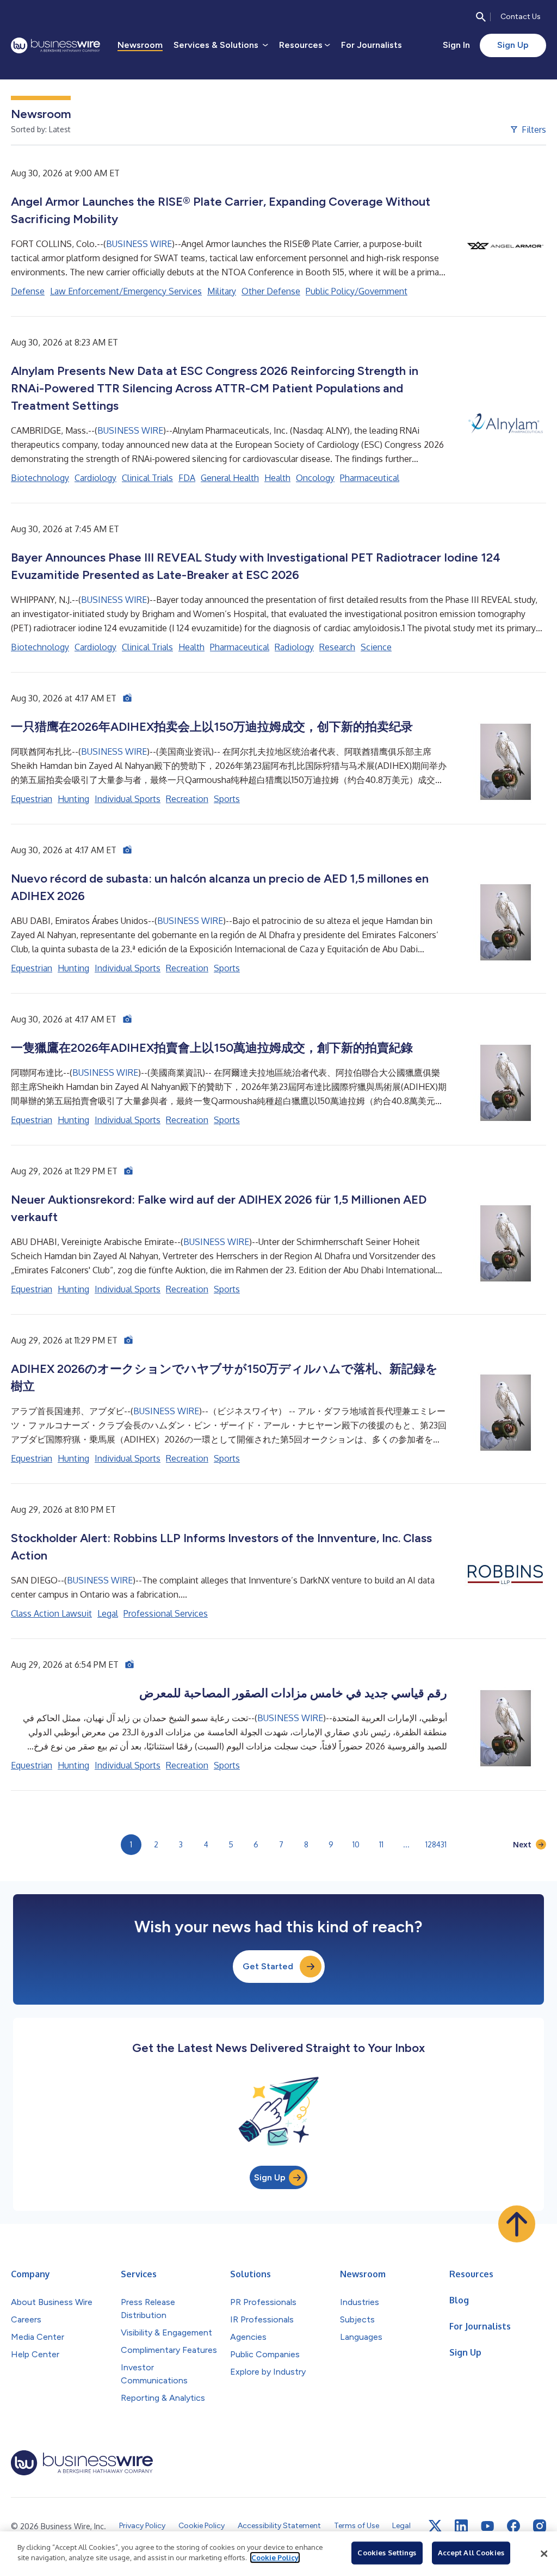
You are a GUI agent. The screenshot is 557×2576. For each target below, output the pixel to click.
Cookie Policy (275, 2557)
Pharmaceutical (370, 478)
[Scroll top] (517, 2224)
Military (222, 291)
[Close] (544, 2554)
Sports (227, 799)
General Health (230, 478)
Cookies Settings (387, 2553)
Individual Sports (128, 799)
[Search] (481, 17)
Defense (28, 291)
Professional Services (166, 1613)
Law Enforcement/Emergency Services (126, 291)
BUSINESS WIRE (139, 244)
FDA (187, 478)
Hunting (73, 799)
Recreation (187, 799)
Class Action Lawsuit (51, 1613)
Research (337, 647)
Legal (108, 1613)
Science (376, 647)
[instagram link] (540, 2526)
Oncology (315, 478)
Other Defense (271, 291)
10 (356, 1844)
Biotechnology (40, 478)
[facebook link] (513, 2526)
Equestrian (32, 799)
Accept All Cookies (471, 2553)
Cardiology (95, 478)
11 (381, 1844)
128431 (436, 1844)
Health (277, 478)
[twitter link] (435, 2526)
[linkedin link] (461, 2526)
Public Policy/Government (357, 291)
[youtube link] (487, 2526)
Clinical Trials (147, 478)
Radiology (294, 647)
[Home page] (55, 45)
